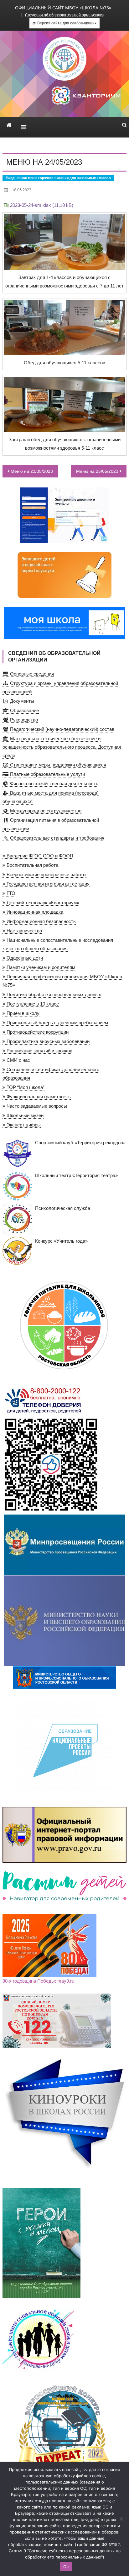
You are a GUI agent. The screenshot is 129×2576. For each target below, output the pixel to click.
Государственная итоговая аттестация (47, 884)
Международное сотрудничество (45, 811)
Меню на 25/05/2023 (97, 471)
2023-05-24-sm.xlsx (31, 205)
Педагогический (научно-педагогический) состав (61, 729)
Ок (66, 2567)
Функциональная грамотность (38, 1097)
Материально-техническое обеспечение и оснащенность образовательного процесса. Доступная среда (62, 747)
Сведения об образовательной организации (65, 15)
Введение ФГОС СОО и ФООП (39, 856)
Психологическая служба (63, 1208)
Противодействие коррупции (37, 1032)
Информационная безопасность (41, 921)
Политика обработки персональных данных (53, 994)
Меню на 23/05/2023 (32, 471)
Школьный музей (24, 1115)
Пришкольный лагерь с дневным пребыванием (57, 1023)
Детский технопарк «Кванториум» (42, 903)
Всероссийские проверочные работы (46, 874)
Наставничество (24, 931)
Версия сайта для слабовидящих (66, 23)
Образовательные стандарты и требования (56, 838)
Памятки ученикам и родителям (40, 967)
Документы (21, 701)
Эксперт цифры (23, 1125)
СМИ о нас (18, 1060)
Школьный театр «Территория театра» (76, 1175)
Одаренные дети (24, 958)
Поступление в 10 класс (32, 1004)
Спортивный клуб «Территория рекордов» (80, 1143)
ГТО (10, 893)
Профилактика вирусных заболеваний (47, 1041)
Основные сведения (31, 674)
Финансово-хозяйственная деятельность (53, 784)
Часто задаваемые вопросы (36, 1106)
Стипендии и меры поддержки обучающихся (57, 765)
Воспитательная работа (32, 865)
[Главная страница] (9, 125)
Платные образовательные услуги (47, 774)
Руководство (23, 720)
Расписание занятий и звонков (39, 1051)
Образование (24, 710)
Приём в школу (22, 1013)
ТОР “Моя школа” (25, 1087)
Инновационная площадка (34, 912)
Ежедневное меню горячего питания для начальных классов (58, 178)
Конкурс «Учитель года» (61, 1241)
